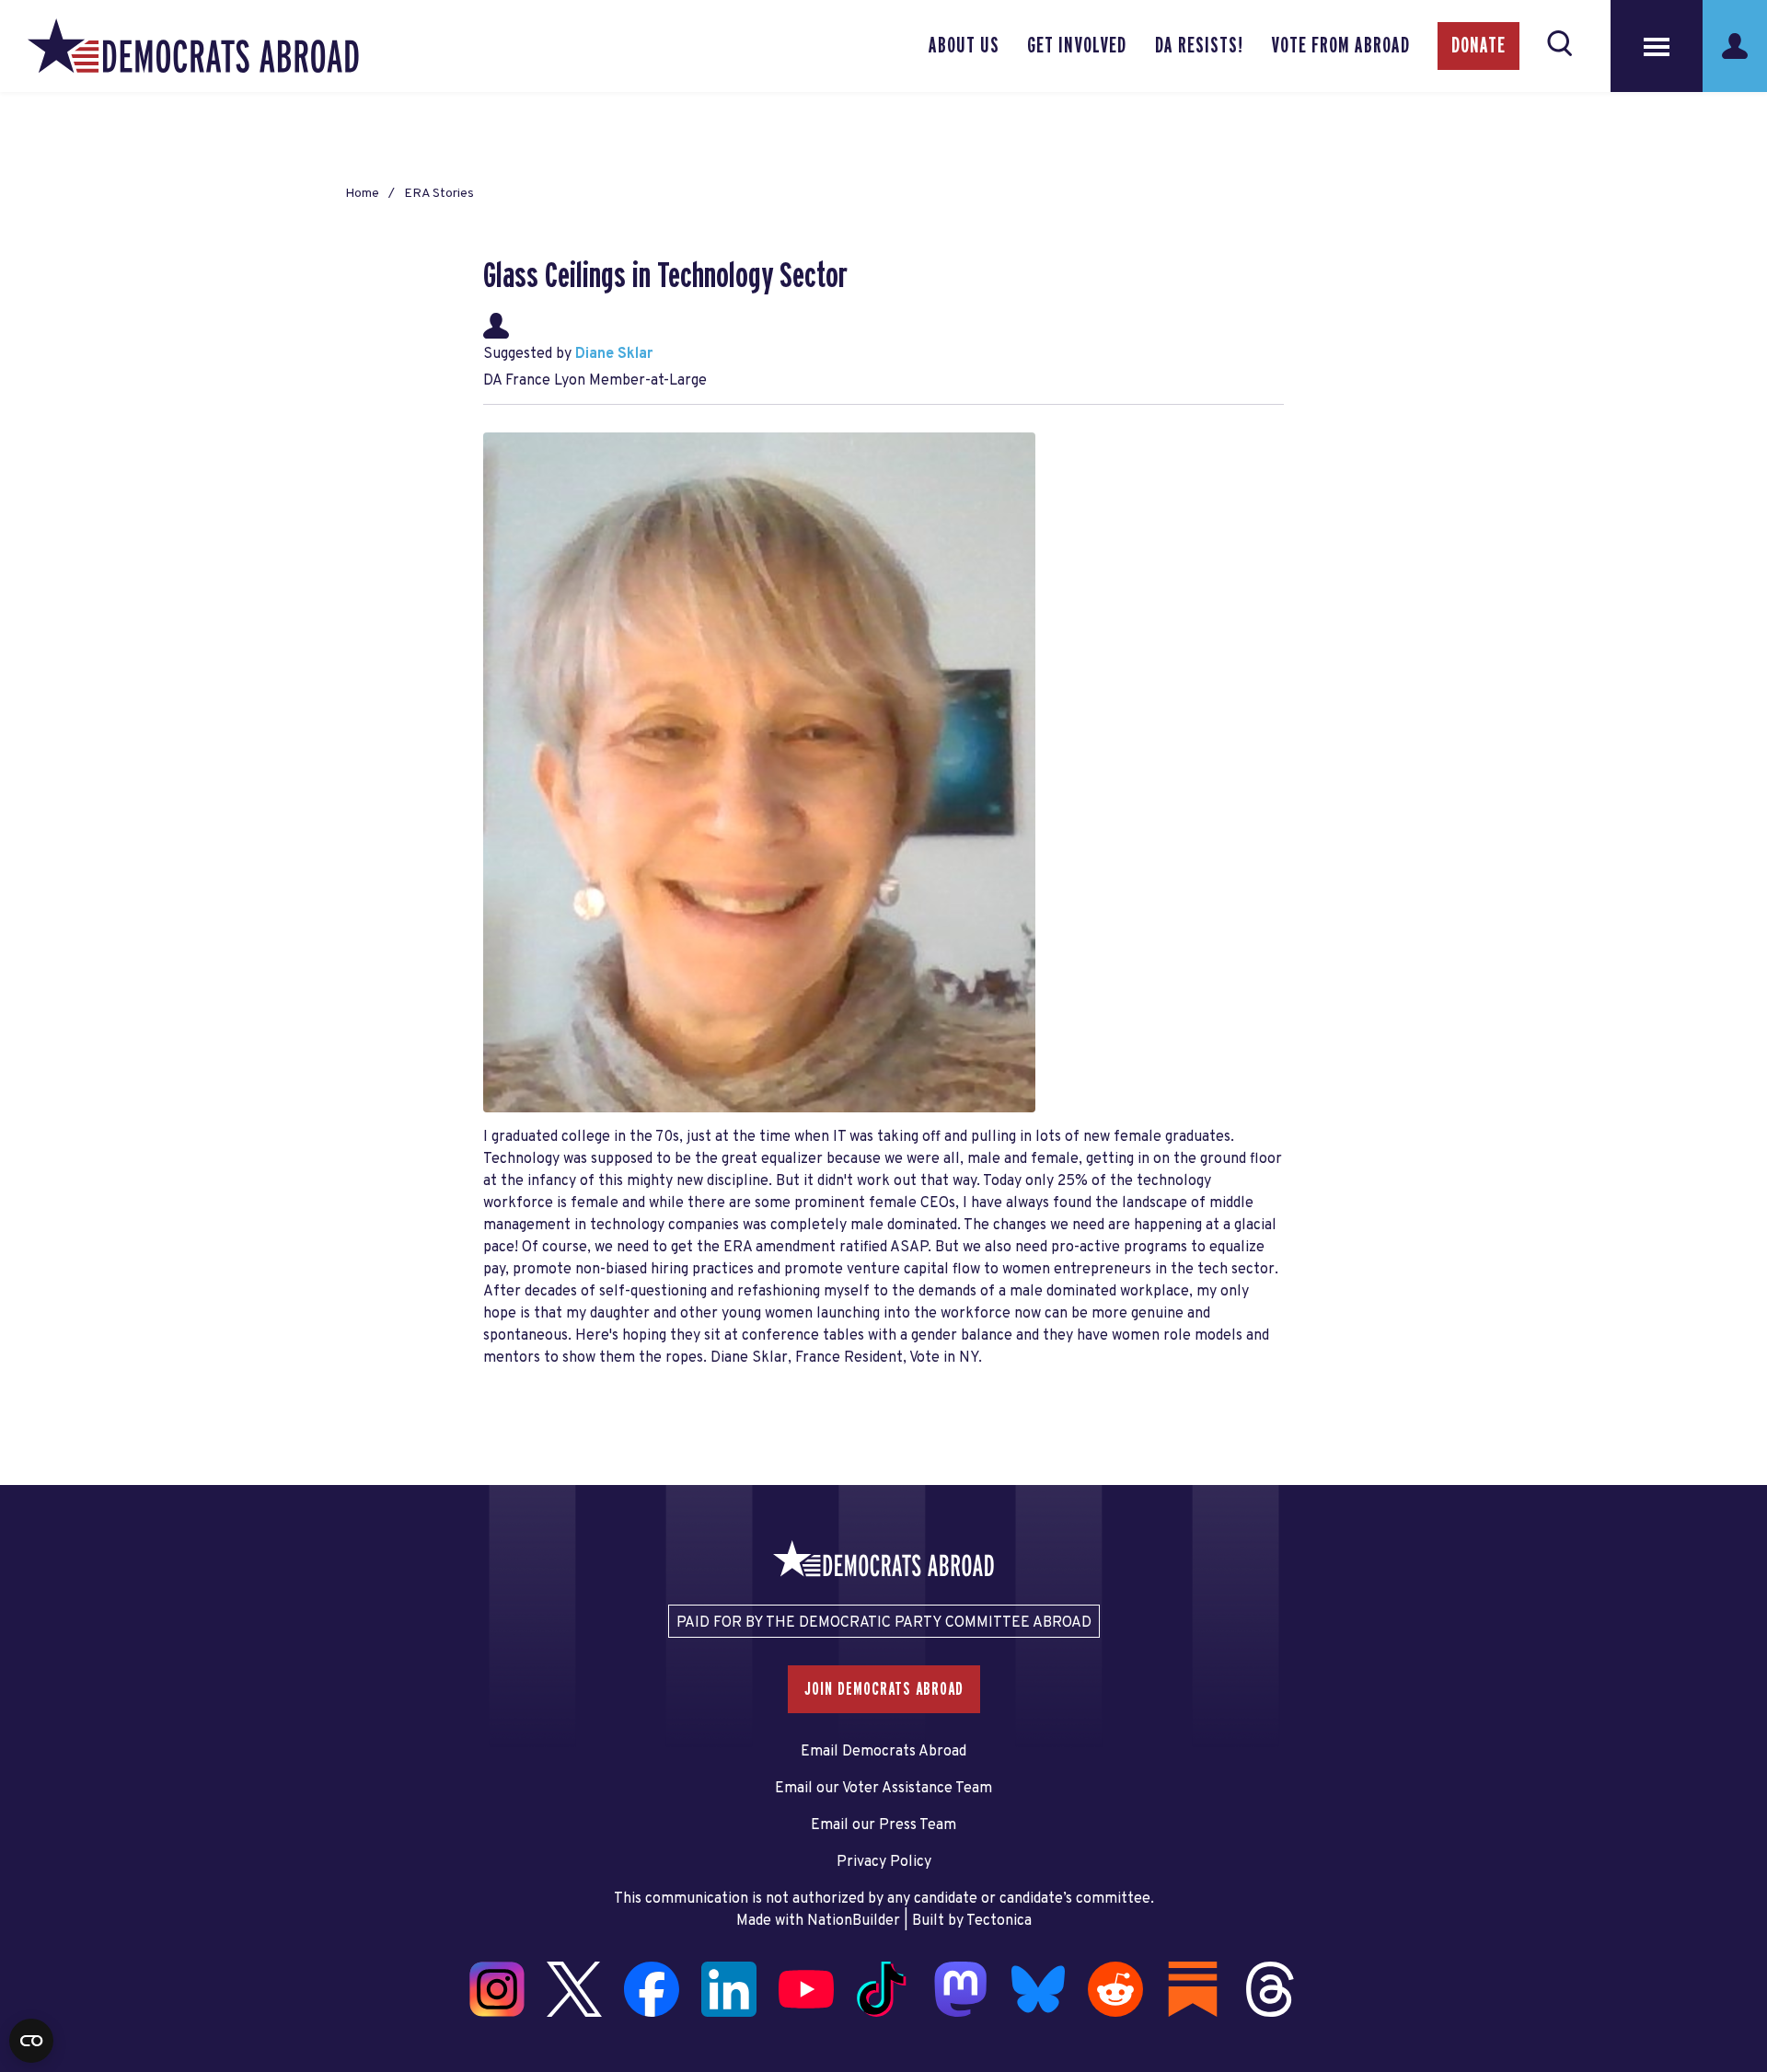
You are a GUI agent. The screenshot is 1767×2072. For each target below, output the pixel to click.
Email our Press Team (883, 1825)
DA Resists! (1199, 46)
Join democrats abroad (884, 1689)
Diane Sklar (614, 354)
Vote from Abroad (1340, 46)
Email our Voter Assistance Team (883, 1789)
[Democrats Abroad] (193, 46)
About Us (964, 46)
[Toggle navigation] (1657, 46)
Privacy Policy (884, 1862)
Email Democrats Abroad (883, 1752)
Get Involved (1077, 46)
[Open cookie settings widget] (31, 2041)
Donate (1478, 46)
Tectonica (999, 1921)
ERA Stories (439, 194)
